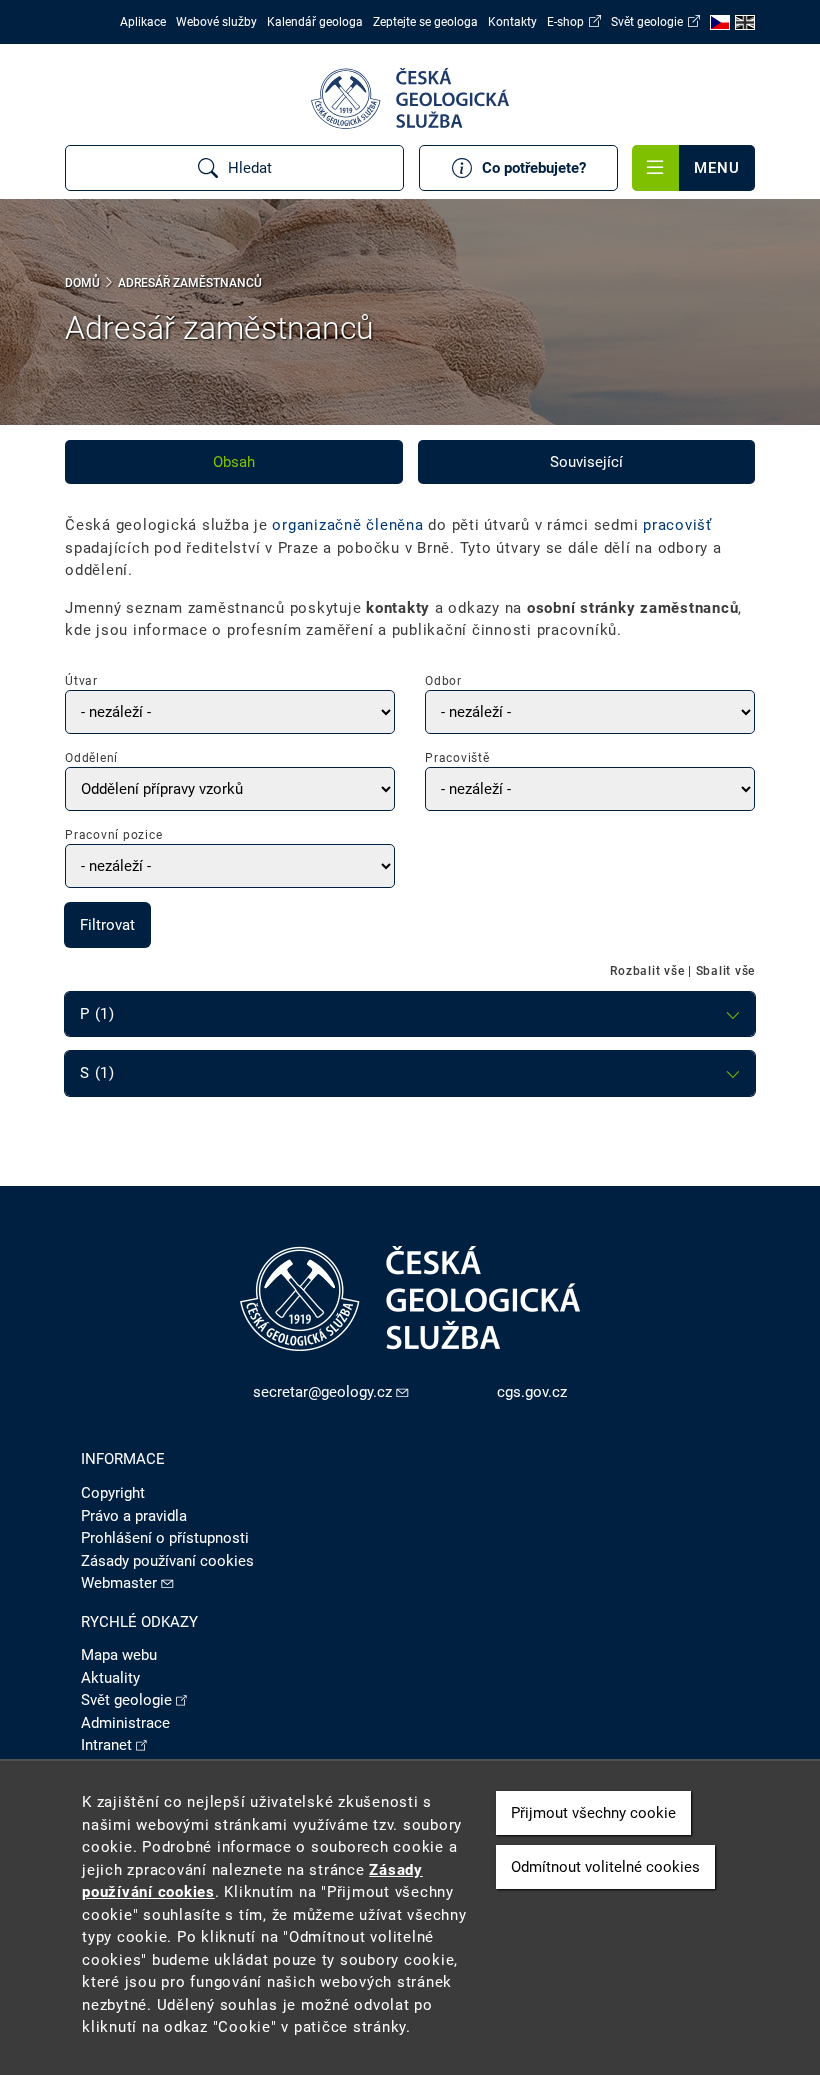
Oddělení (91, 758)
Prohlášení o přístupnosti (165, 1538)
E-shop (565, 22)
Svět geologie (647, 22)
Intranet (106, 1745)
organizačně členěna (347, 525)
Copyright (113, 1493)
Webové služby (216, 22)
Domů (82, 283)
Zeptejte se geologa (425, 22)
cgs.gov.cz (532, 1392)
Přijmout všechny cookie (593, 1813)
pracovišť (677, 525)
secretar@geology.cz (322, 1392)
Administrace (125, 1723)
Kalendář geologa (315, 22)
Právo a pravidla (134, 1516)
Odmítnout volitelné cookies (605, 1867)
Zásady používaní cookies (167, 1561)
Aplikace (143, 22)
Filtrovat (107, 925)
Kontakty (512, 22)
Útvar (81, 681)
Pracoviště (457, 758)
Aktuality (110, 1678)
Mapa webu (119, 1655)
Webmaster (119, 1583)
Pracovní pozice (113, 835)
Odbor (443, 681)
